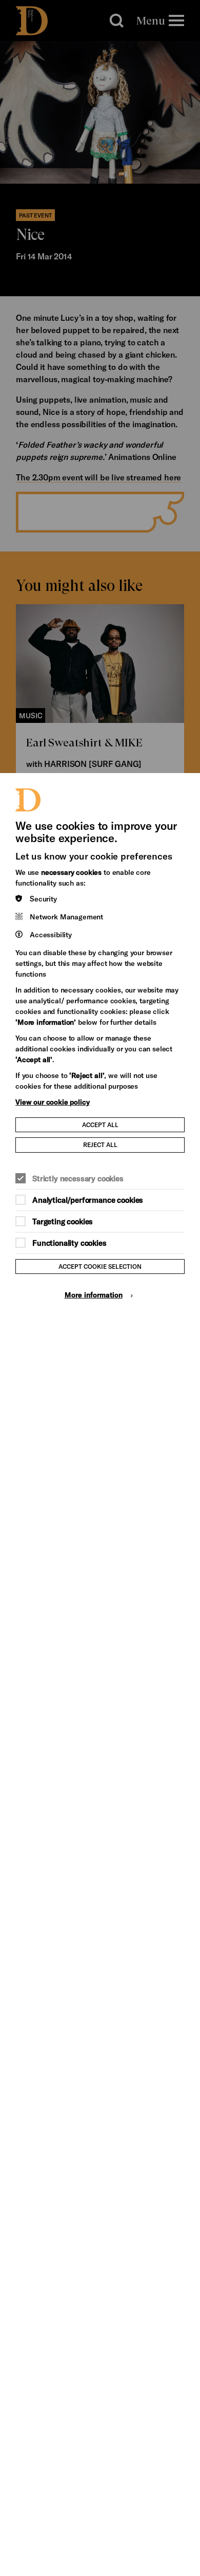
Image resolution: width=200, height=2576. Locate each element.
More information (94, 1295)
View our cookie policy (52, 1102)
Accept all (100, 1125)
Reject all (100, 1144)
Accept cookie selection (100, 1266)
